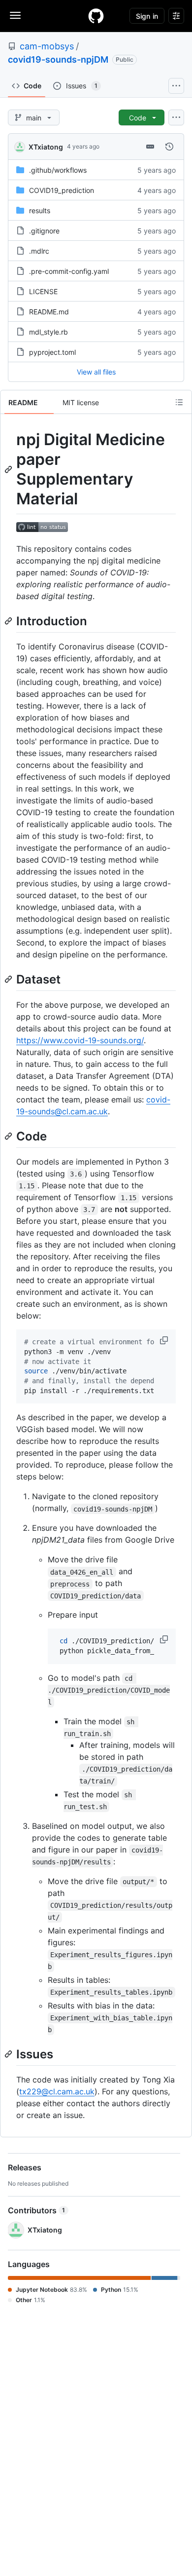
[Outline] (179, 402)
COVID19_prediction (62, 190)
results (40, 210)
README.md (49, 312)
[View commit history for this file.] (169, 147)
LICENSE (43, 291)
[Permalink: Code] (9, 1136)
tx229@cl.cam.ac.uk (57, 2091)
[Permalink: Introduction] (9, 621)
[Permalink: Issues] (9, 2054)
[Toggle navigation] (15, 15)
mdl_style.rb (48, 332)
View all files (96, 372)
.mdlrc (39, 251)
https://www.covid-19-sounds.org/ (80, 1040)
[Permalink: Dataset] (9, 979)
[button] (165, 1340)
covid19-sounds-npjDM (58, 59)
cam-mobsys (47, 46)
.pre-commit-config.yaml (69, 271)
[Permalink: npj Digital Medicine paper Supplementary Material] (9, 469)
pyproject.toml (52, 352)
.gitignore (44, 231)
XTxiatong (46, 147)
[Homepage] (96, 16)
